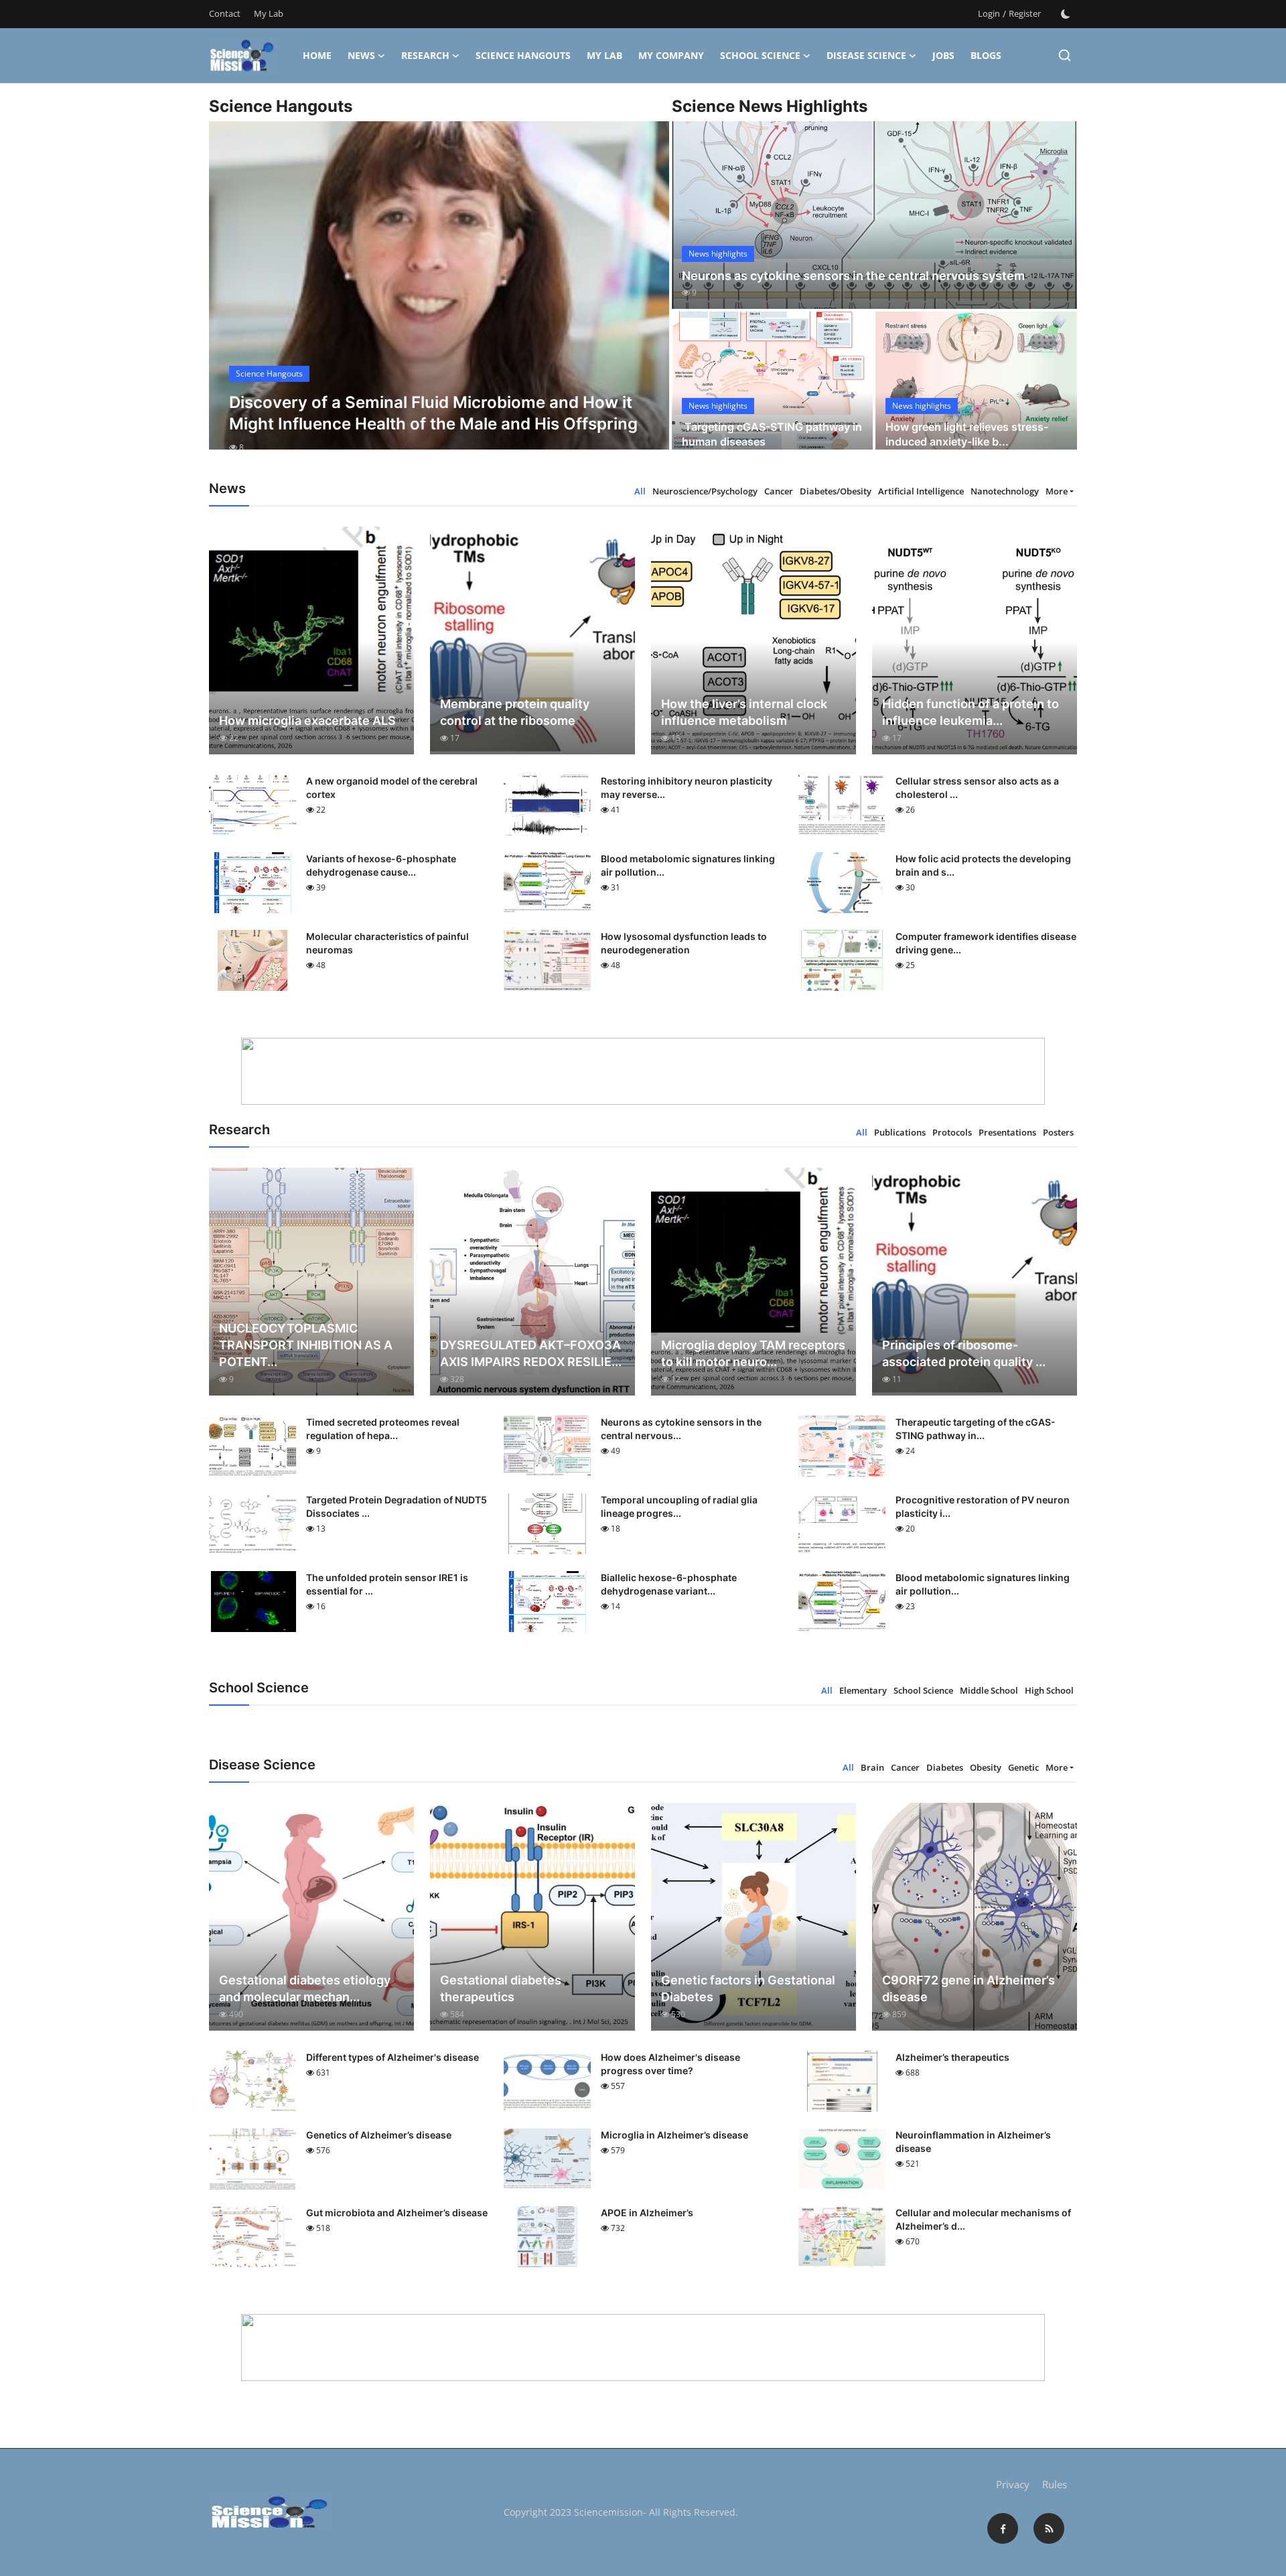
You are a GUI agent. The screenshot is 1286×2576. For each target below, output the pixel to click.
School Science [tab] (923, 1690)
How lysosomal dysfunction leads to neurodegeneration (684, 943)
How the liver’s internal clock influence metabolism (744, 712)
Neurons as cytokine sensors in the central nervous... (681, 1429)
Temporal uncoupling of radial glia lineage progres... (679, 1506)
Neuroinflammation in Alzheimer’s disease (973, 2142)
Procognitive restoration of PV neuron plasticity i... (983, 1506)
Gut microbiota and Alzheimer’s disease (397, 2213)
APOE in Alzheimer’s (647, 2213)
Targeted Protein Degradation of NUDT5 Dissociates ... (397, 1506)
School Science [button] (760, 55)
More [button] (1057, 491)
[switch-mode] (1066, 14)
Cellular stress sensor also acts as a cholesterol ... (977, 788)
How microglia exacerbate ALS (307, 721)
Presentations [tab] (1007, 1132)
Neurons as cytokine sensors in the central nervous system (853, 276)
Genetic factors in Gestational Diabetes (748, 1988)
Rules (1055, 2484)
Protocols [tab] (952, 1132)
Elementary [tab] (863, 1690)
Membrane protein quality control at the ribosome (515, 712)
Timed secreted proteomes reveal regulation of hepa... (383, 1429)
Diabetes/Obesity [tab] (836, 491)
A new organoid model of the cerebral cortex (392, 788)
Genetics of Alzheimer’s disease (379, 2135)
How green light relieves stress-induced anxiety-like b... (967, 434)
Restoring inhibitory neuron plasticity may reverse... (687, 788)
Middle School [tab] (989, 1690)
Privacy (1013, 2484)
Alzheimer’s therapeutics (952, 2057)
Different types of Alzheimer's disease (392, 2057)
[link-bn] (643, 1071)
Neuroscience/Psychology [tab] (705, 491)
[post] (439, 297)
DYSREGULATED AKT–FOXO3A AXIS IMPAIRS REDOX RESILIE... (531, 1353)
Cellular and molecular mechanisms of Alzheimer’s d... (983, 2219)
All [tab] (640, 491)
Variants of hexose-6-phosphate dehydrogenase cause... (381, 865)
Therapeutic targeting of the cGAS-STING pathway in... (976, 1429)
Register (1025, 13)
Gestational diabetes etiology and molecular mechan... (305, 1988)
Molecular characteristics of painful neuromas (387, 943)
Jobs (943, 55)
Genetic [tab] (1023, 1767)
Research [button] (425, 55)
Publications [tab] (900, 1132)
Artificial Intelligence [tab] (921, 491)
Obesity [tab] (986, 1767)
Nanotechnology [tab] (1005, 491)
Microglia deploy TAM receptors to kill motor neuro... (753, 1353)
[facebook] (1003, 2528)
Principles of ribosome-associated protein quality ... (964, 1353)
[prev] (231, 297)
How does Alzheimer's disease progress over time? (670, 2064)
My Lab (269, 13)
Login (989, 13)
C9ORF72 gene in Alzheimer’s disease (969, 1988)
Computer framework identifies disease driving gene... (986, 943)
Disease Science (866, 55)
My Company (671, 55)
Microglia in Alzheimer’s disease (674, 2135)
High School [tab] (1049, 1690)
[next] (647, 297)
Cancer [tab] (779, 491)
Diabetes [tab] (945, 1767)
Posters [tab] (1058, 1132)
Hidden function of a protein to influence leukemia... (971, 712)
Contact (225, 13)
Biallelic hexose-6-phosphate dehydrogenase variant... (669, 1584)
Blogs (986, 55)
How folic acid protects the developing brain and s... (983, 865)
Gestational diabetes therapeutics (501, 1988)
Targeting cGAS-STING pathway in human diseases (772, 434)
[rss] (1049, 2528)
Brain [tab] (872, 1767)
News (361, 55)
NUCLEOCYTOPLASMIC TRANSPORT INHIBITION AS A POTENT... (306, 1345)
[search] (1065, 55)
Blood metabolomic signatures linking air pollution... (688, 865)
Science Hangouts (523, 55)
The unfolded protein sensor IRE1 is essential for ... (387, 1584)
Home (317, 55)
